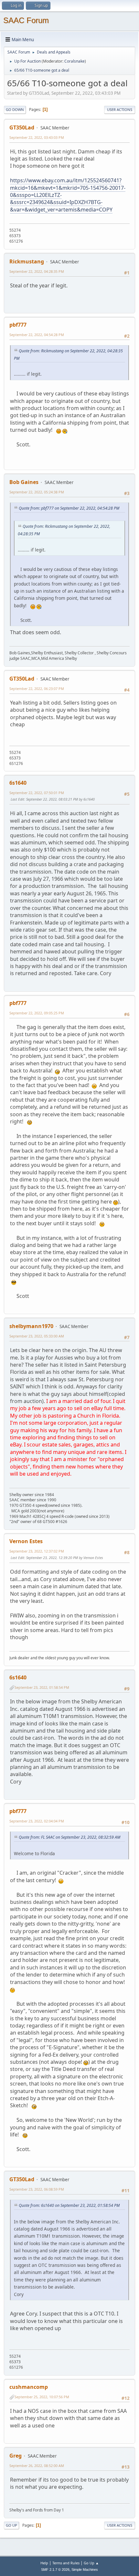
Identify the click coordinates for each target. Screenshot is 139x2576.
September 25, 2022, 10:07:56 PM (42, 2397)
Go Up (11, 2525)
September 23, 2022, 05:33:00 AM (37, 1336)
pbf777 (18, 325)
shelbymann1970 (31, 1326)
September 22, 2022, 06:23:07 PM (37, 689)
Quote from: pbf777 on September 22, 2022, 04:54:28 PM (69, 508)
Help (44, 2563)
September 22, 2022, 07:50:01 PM (37, 793)
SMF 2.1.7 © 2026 (55, 2570)
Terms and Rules (66, 2563)
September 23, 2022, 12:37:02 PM (37, 1551)
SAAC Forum (26, 20)
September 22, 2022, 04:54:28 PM (37, 335)
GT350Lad (22, 127)
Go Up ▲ (91, 2563)
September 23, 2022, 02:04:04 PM (37, 1821)
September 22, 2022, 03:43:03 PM (37, 137)
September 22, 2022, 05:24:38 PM (37, 492)
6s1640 (18, 783)
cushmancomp (29, 2387)
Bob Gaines (24, 482)
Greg (16, 2456)
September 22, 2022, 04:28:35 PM (37, 271)
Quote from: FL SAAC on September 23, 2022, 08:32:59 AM (69, 1837)
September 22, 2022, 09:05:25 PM (37, 1013)
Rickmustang (27, 261)
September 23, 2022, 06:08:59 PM (37, 2189)
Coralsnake (75, 61)
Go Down (15, 109)
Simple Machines (85, 2570)
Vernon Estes (26, 1541)
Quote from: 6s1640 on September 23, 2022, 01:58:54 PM (69, 2205)
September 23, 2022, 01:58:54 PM (42, 1687)
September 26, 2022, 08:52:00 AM (37, 2466)
